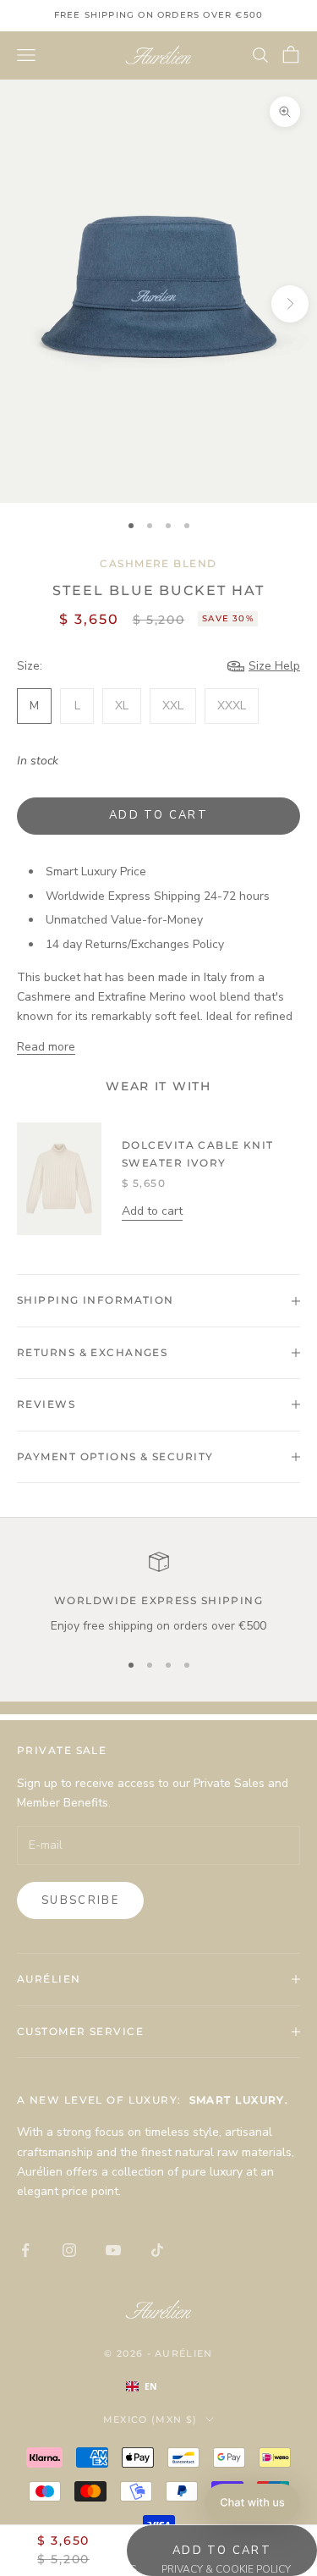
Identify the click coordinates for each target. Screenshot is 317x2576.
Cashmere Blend (158, 563)
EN (151, 2386)
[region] (158, 1594)
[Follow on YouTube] (113, 2250)
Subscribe (80, 1900)
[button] (252, 2502)
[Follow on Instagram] (69, 2250)
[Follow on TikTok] (157, 2250)
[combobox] (159, 2386)
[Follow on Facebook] (25, 2250)
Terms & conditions (82, 2569)
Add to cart (158, 815)
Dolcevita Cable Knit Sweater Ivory (198, 1153)
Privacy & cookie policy (226, 2569)
